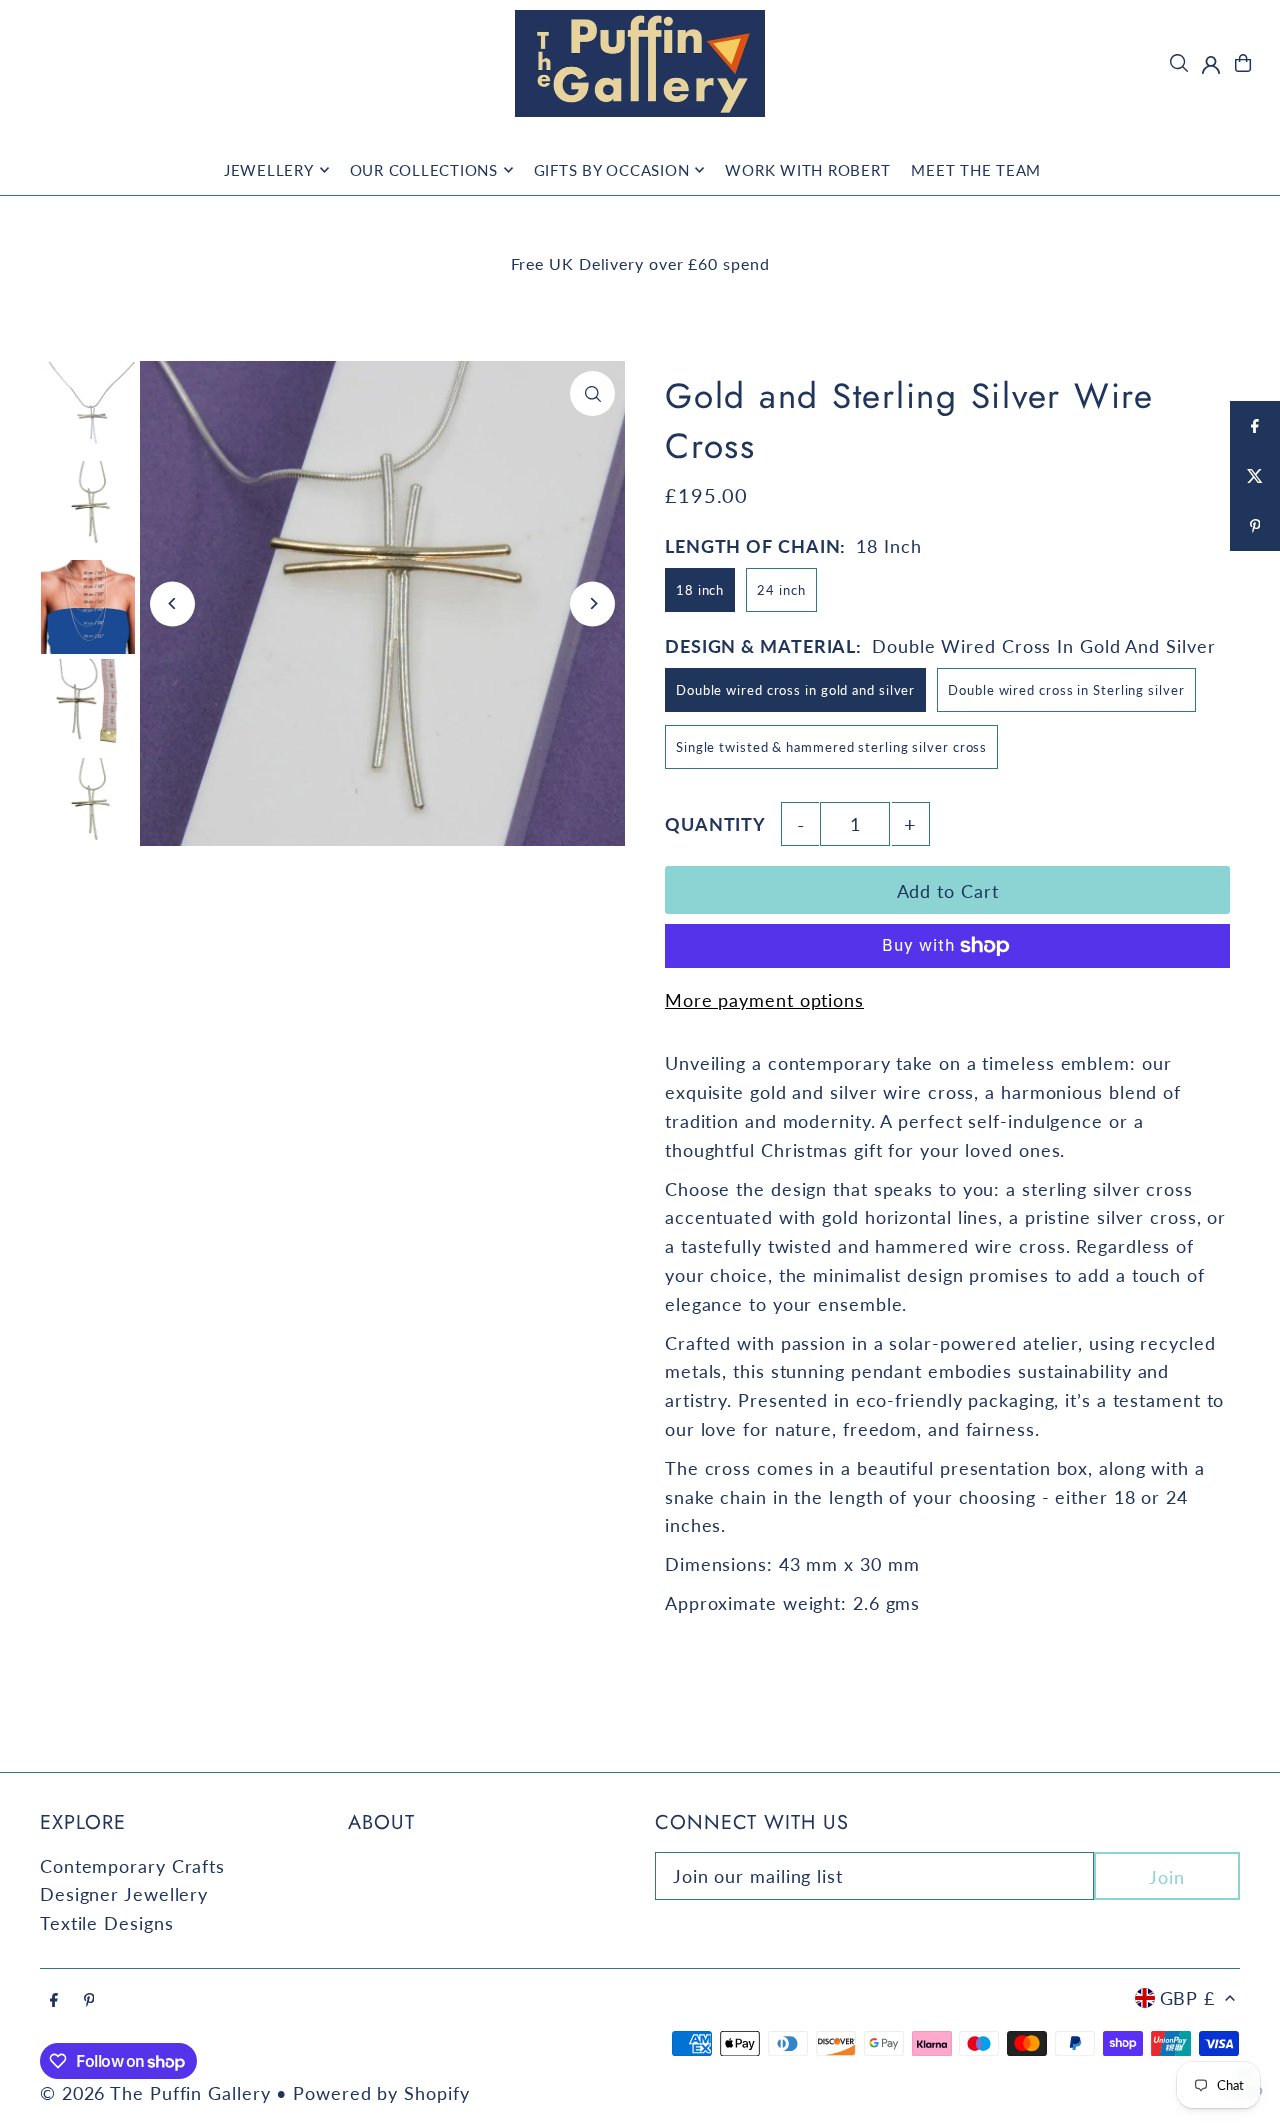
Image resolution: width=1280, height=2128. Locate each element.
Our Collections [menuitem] (424, 170)
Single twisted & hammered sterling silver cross (831, 747)
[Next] (592, 603)
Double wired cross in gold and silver (795, 690)
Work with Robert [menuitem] (807, 170)
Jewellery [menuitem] (269, 170)
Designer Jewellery (124, 1894)
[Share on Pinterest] (1255, 526)
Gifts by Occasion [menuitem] (612, 170)
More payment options (764, 1000)
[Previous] (172, 603)
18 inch (700, 590)
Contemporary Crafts (132, 1866)
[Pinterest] (89, 2000)
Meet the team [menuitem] (976, 170)
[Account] (1211, 65)
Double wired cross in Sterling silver (1066, 690)
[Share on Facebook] (1255, 426)
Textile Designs (107, 1923)
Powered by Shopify (381, 2093)
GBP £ (1188, 1998)
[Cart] (1243, 63)
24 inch (781, 590)
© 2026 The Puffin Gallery (155, 2093)
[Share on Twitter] (1255, 476)
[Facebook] (54, 2000)
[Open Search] (1179, 63)
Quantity (715, 824)
